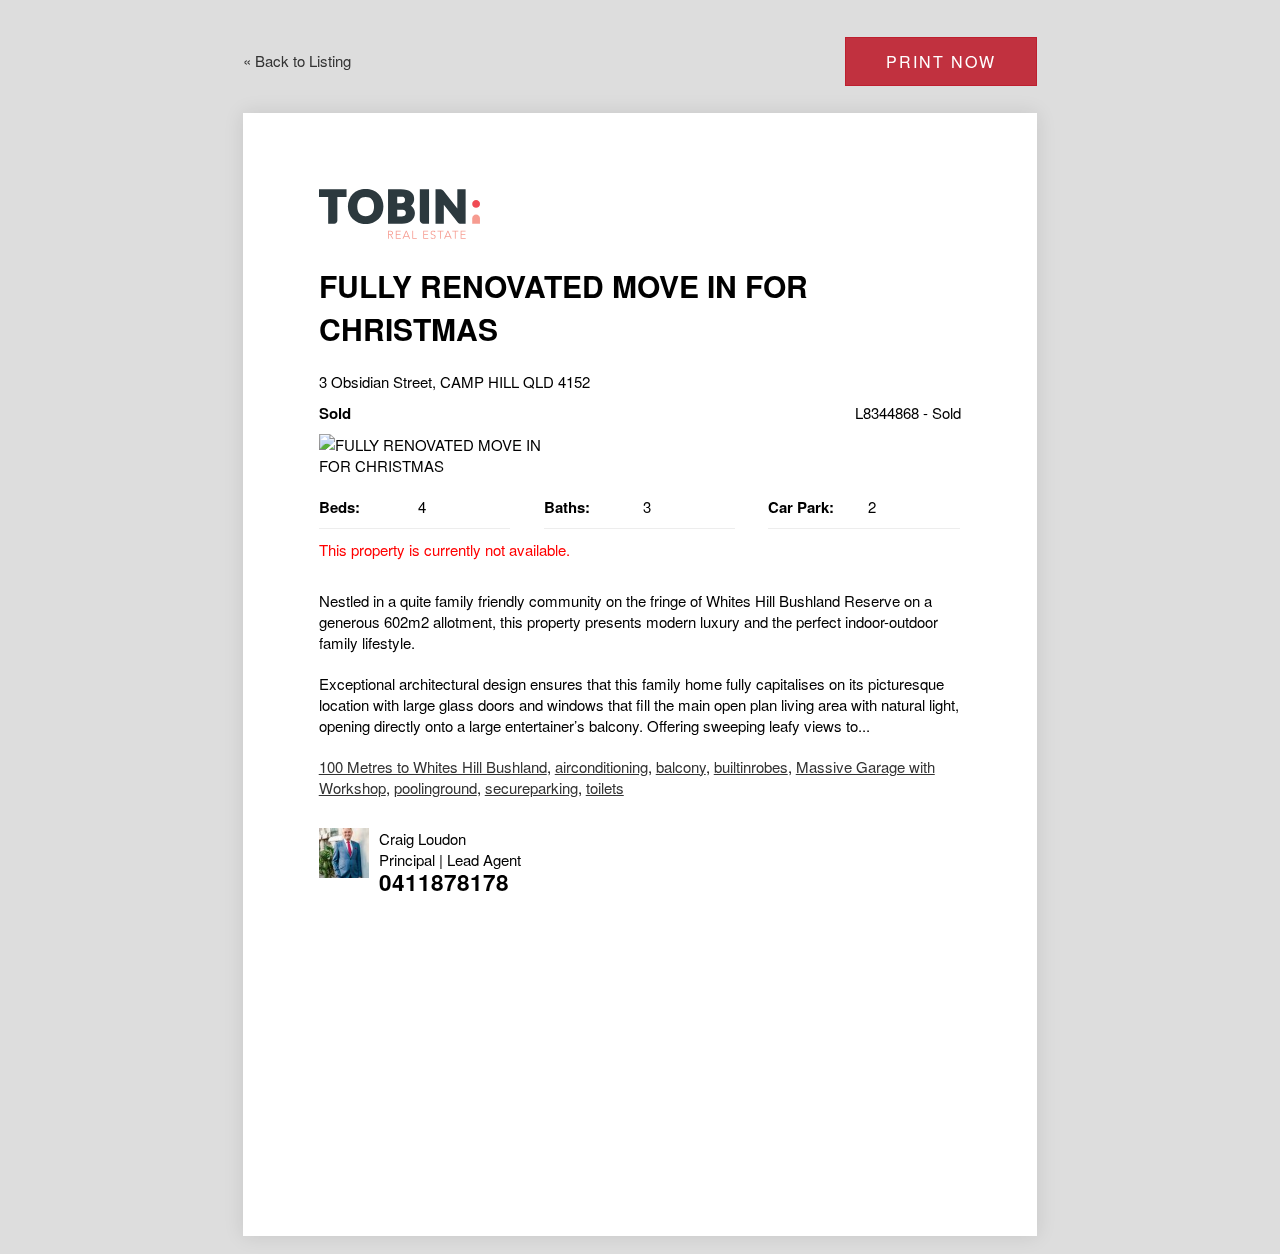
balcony (681, 766)
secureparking (531, 787)
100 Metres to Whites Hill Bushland (433, 766)
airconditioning (601, 766)
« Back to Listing (297, 60)
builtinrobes (751, 766)
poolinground (435, 787)
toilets (605, 787)
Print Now (941, 61)
